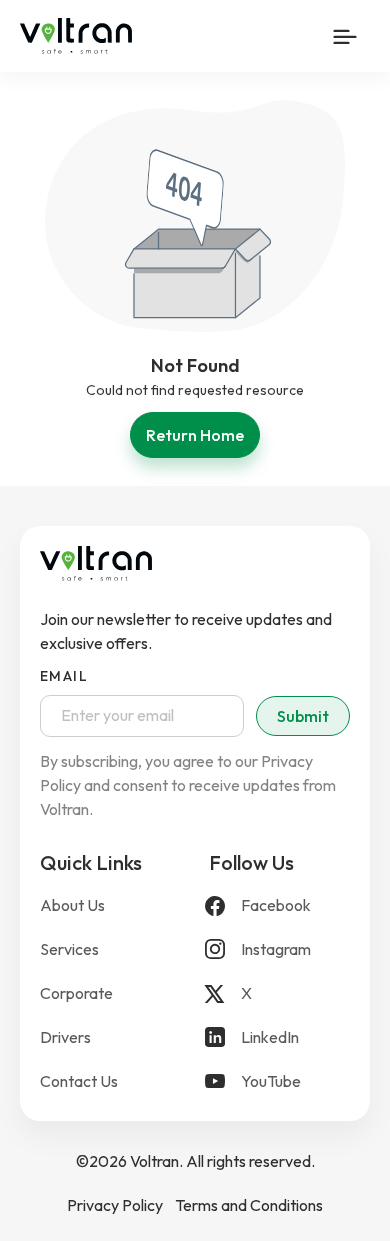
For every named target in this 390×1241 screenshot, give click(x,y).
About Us (72, 905)
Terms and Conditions (249, 1205)
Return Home (195, 435)
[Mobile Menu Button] (345, 36)
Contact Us (79, 1081)
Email (64, 676)
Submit (303, 716)
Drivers (65, 1037)
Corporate (76, 993)
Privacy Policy (115, 1205)
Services (69, 949)
